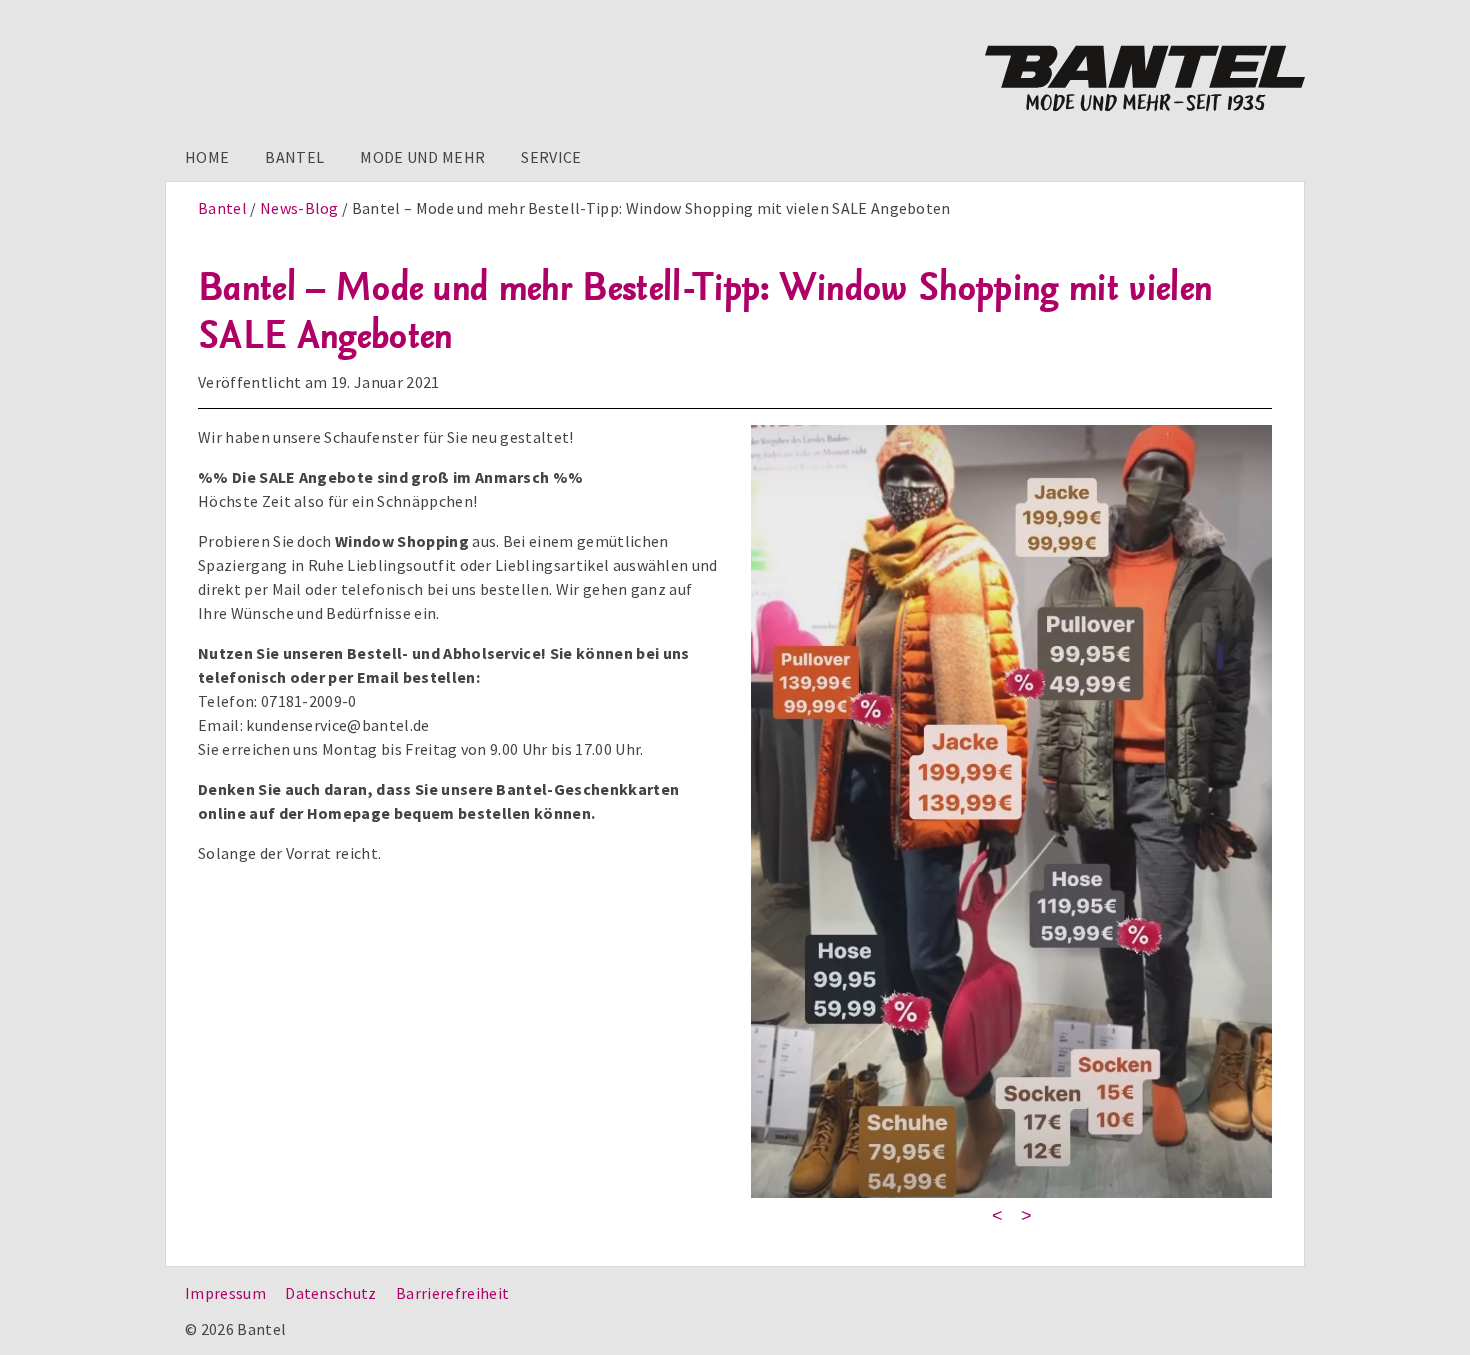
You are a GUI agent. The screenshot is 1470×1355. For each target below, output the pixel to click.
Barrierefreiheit (452, 1293)
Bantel (294, 157)
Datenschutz (331, 1293)
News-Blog (299, 208)
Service (551, 157)
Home (207, 157)
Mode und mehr (422, 157)
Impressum (225, 1293)
